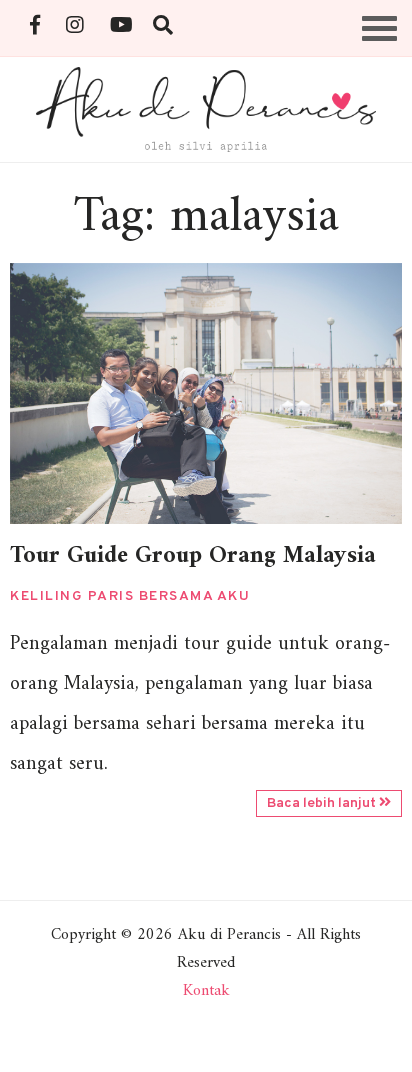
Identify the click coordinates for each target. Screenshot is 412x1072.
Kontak (206, 991)
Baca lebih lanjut (323, 803)
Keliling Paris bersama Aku (130, 596)
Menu (380, 18)
